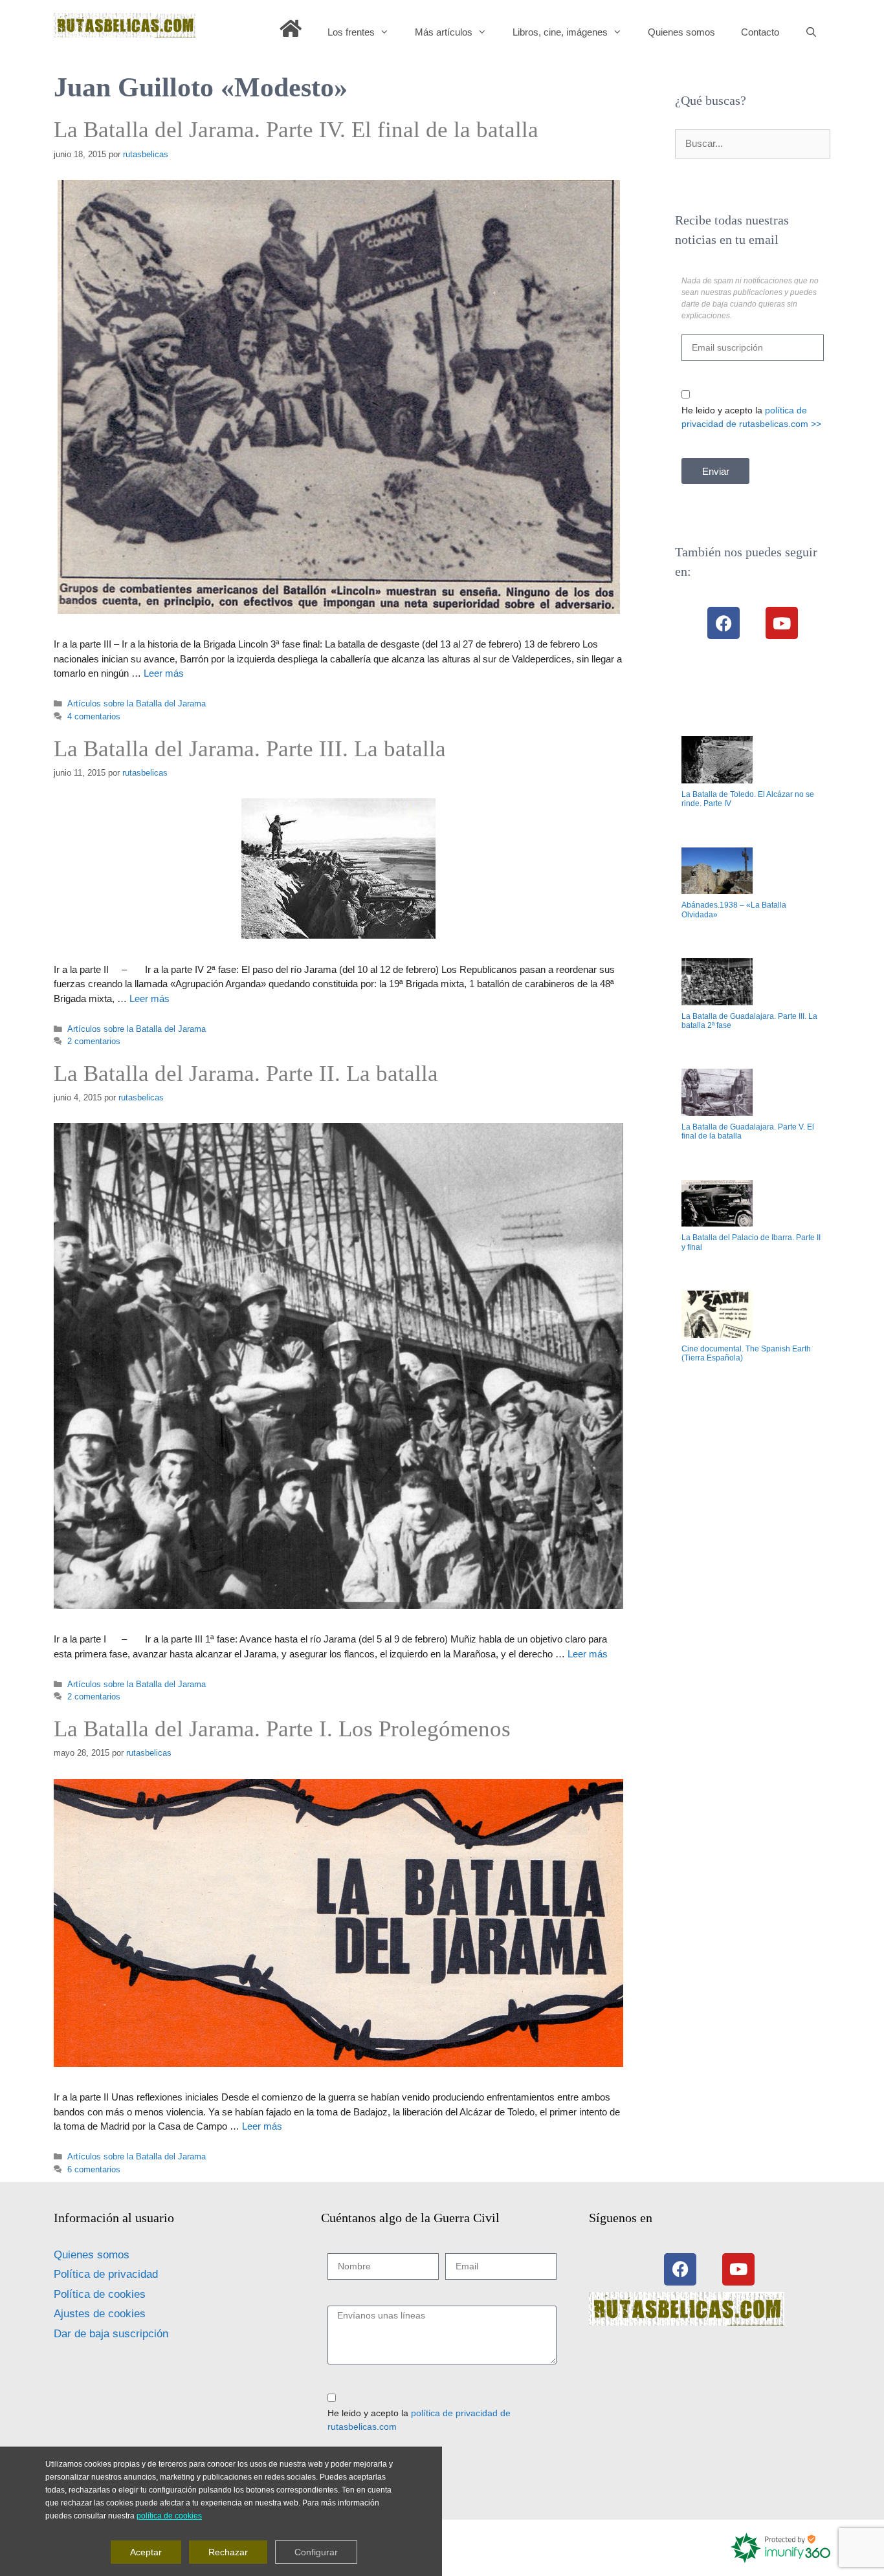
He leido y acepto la (751, 417)
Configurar (316, 2552)
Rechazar (228, 2552)
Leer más (164, 673)
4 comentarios (94, 716)
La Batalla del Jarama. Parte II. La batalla (246, 1074)
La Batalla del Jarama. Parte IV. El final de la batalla (296, 130)
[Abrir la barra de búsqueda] (811, 32)
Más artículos (444, 32)
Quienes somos (681, 32)
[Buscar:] (753, 143)
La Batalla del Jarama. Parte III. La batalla (250, 749)
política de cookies (169, 2516)
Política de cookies (100, 2294)
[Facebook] (724, 623)
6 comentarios (94, 2169)
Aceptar (146, 2552)
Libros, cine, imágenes (560, 32)
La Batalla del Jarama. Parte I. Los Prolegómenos (282, 1729)
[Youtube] (782, 623)
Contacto (760, 32)
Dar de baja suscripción (111, 2334)
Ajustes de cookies (100, 2314)
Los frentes (351, 32)
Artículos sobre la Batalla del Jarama (137, 704)
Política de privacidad (106, 2274)
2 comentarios (94, 1041)
